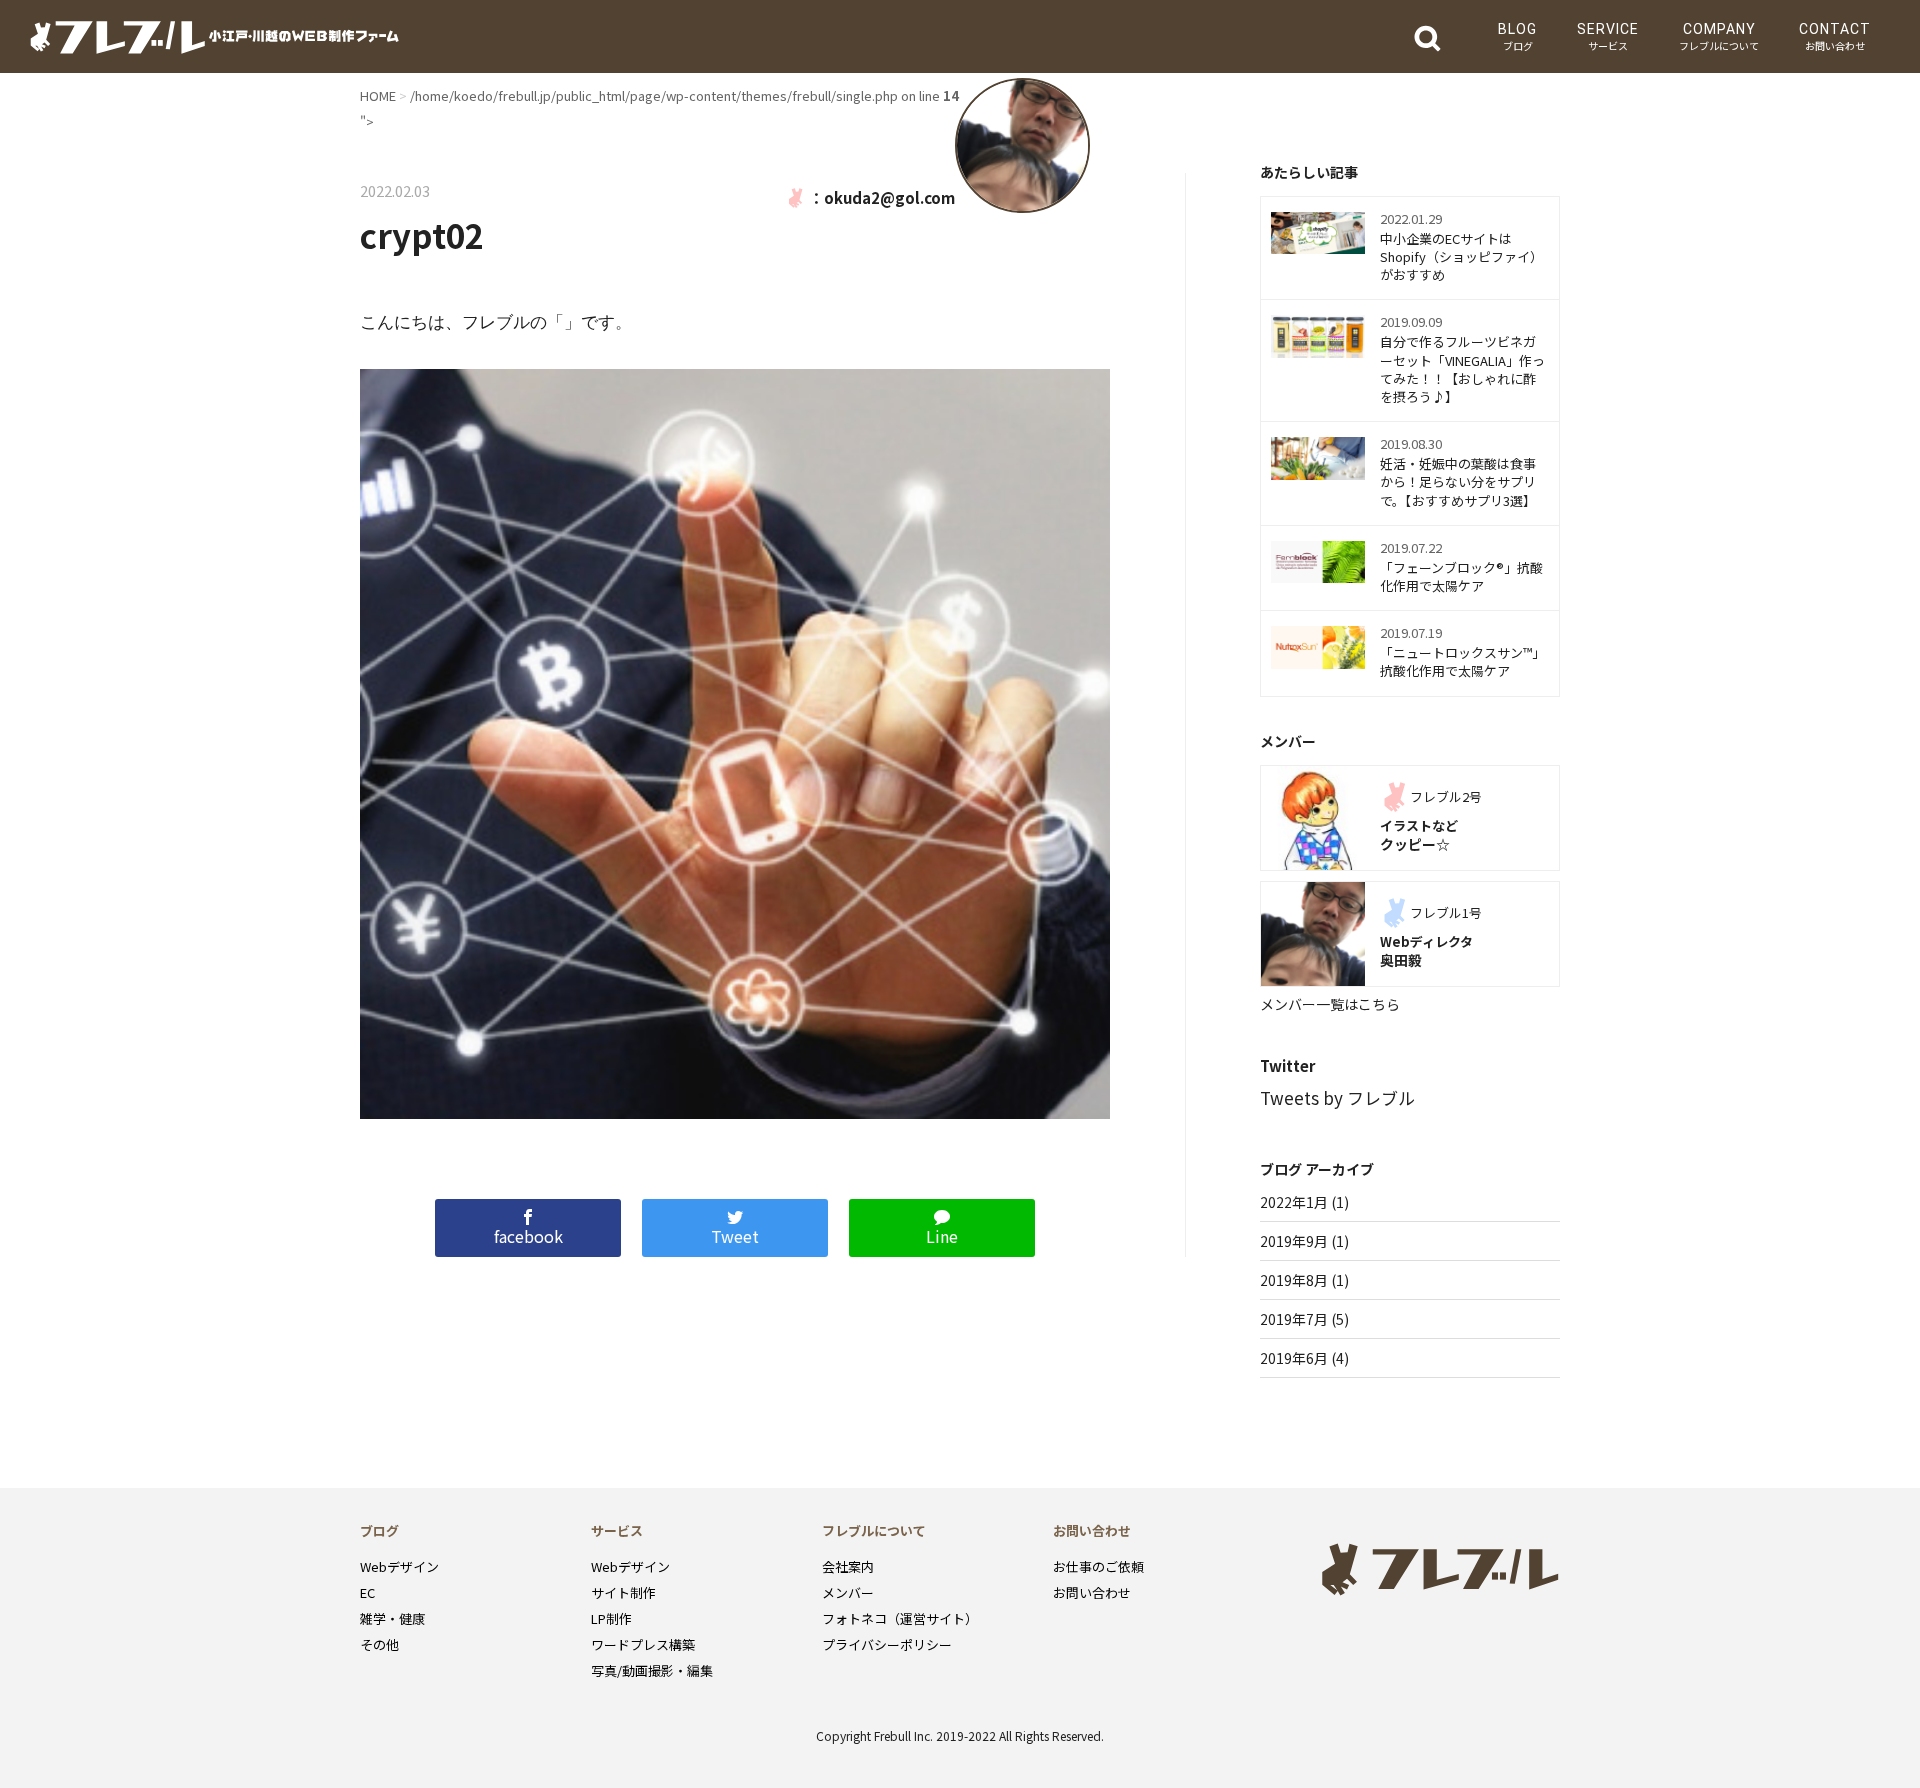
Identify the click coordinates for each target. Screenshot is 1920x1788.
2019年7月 (1294, 1319)
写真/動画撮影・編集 (652, 1670)
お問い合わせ (1092, 1592)
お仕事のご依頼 (1098, 1566)
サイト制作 (623, 1592)
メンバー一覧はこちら (1330, 1004)
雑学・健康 (392, 1618)
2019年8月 (1294, 1280)
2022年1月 (1294, 1202)
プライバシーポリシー (887, 1644)
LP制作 (611, 1618)
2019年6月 (1294, 1358)
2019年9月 (1294, 1241)
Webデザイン (399, 1566)
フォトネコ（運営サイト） (900, 1618)
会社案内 (848, 1566)
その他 (379, 1644)
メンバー (848, 1592)
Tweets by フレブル (1337, 1097)
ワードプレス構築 (643, 1644)
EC (367, 1592)
